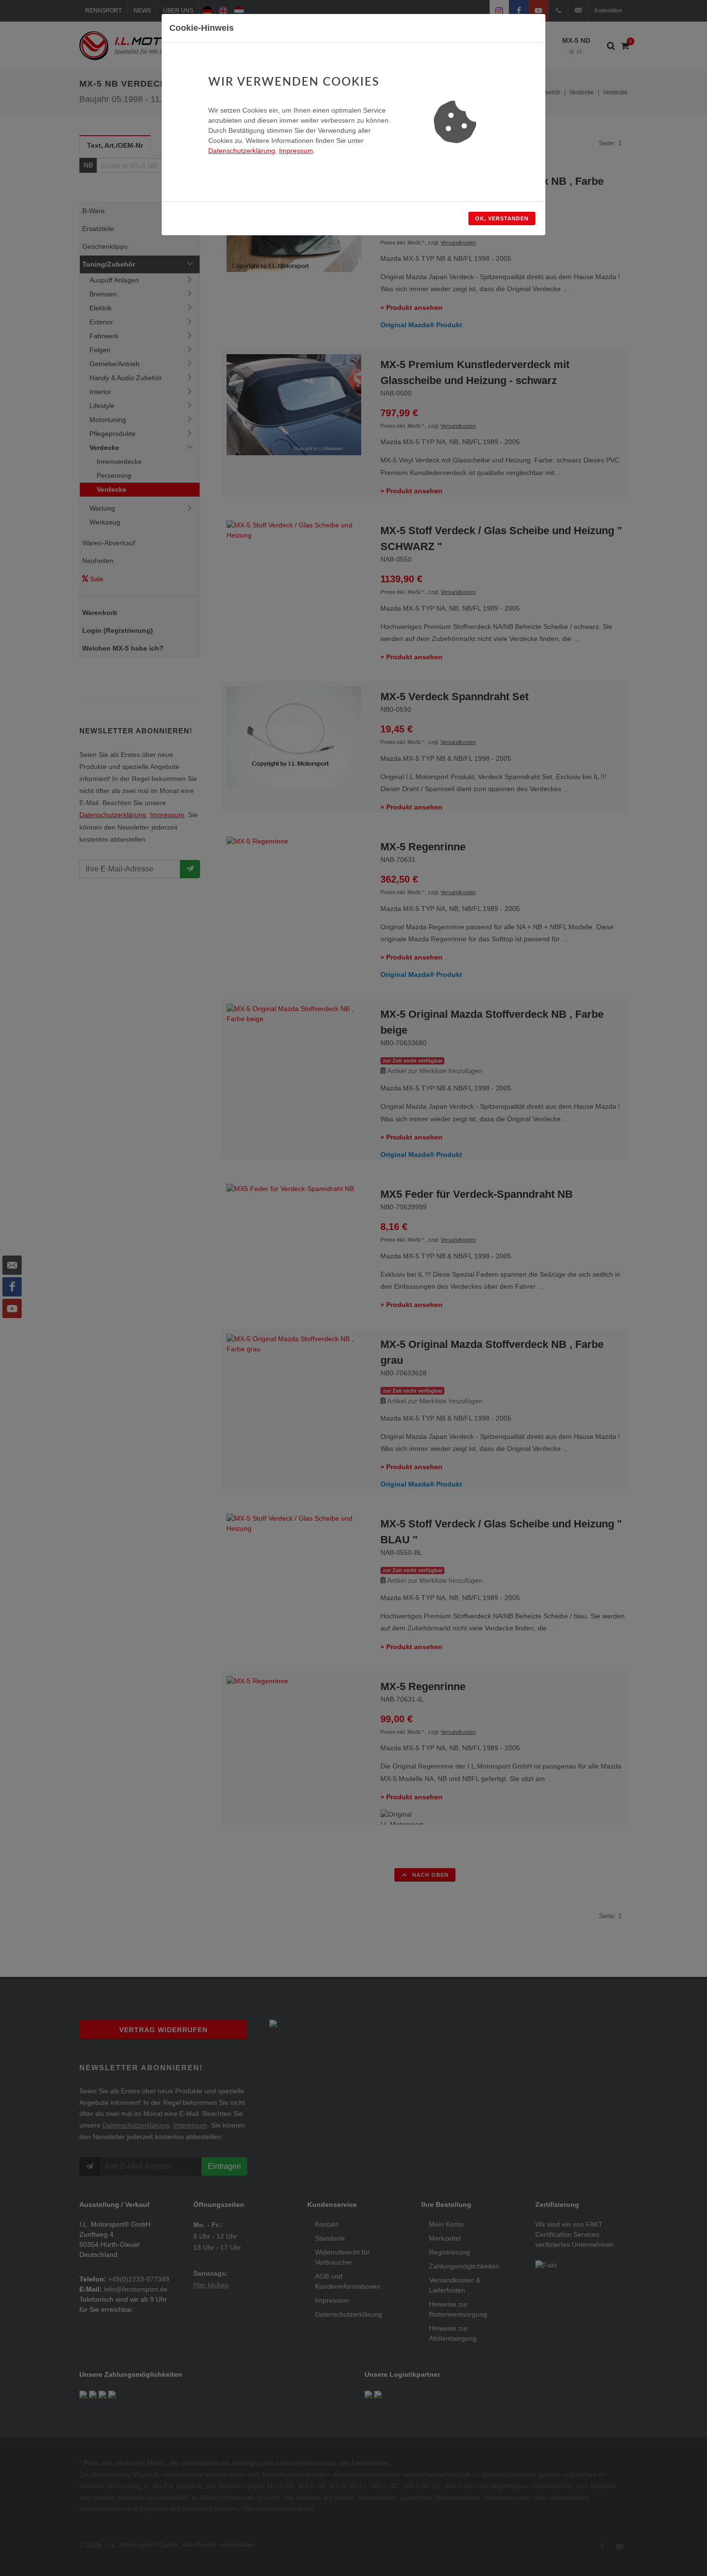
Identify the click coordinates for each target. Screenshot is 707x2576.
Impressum (296, 151)
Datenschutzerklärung (242, 151)
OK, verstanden (502, 218)
